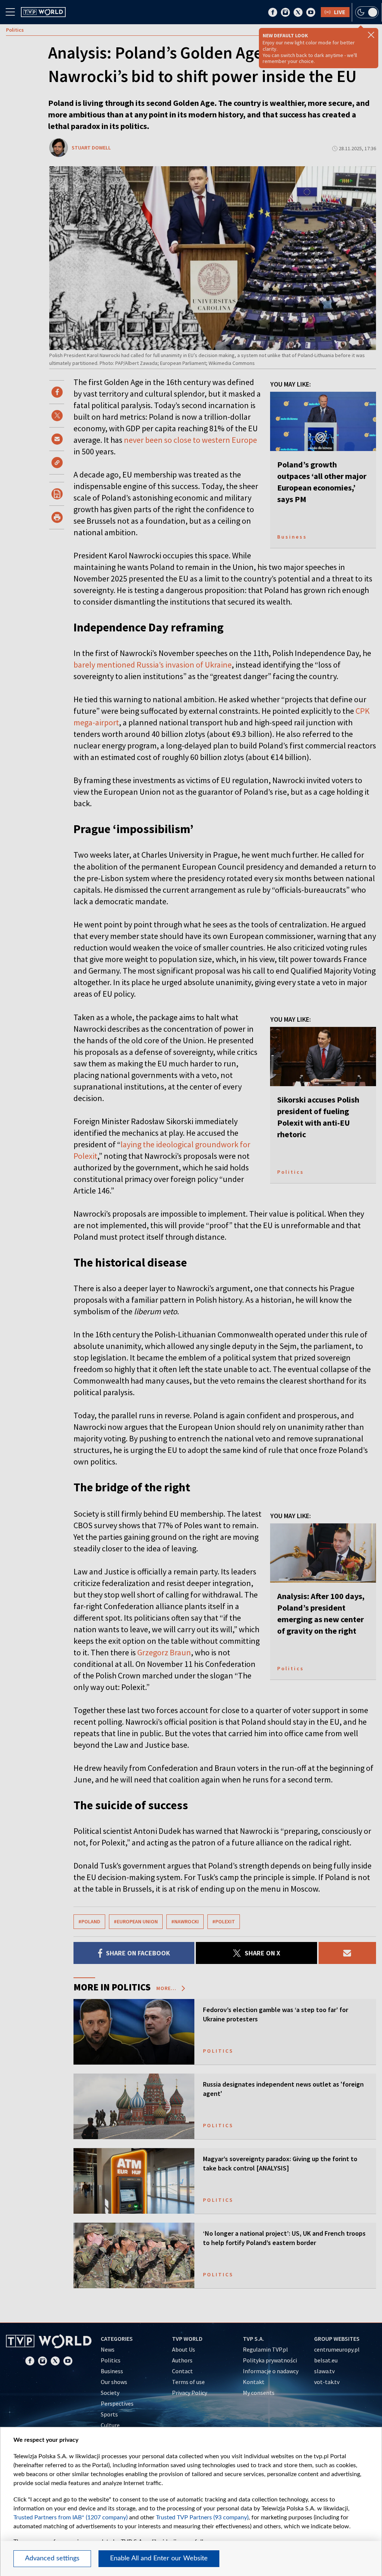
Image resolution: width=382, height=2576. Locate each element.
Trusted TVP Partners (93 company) (202, 2517)
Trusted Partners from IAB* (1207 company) (71, 2517)
